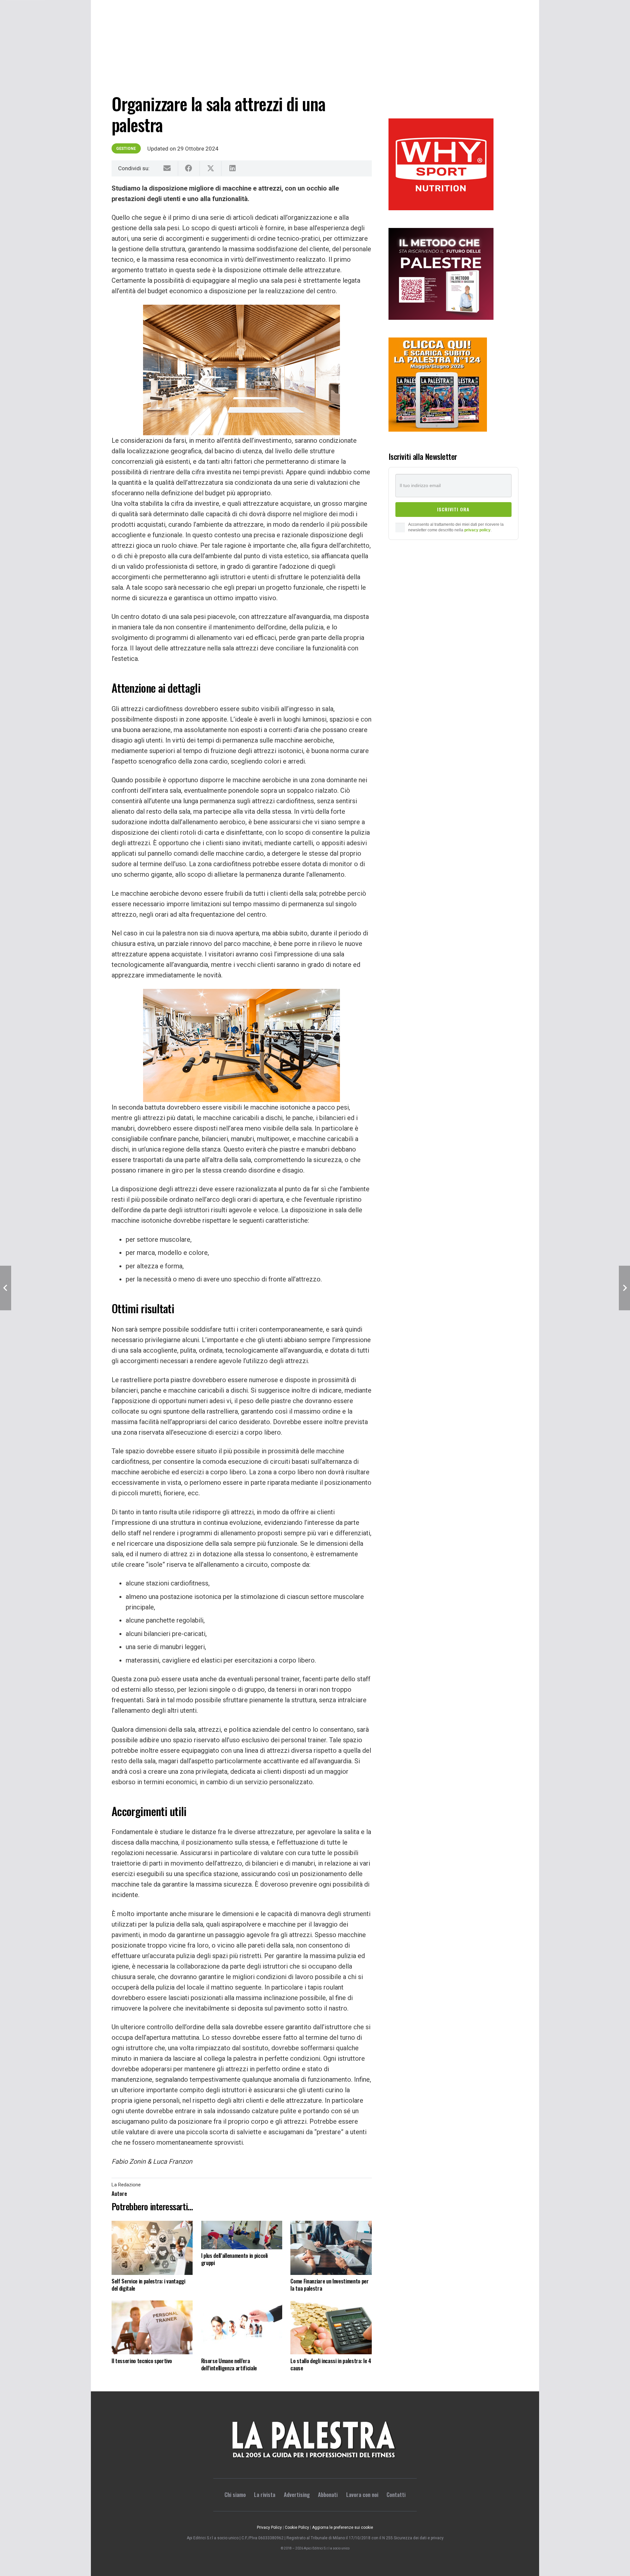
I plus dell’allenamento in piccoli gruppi (234, 2259)
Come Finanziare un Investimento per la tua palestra (329, 2285)
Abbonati (328, 2494)
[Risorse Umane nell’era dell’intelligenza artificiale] (242, 2328)
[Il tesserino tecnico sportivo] (152, 2328)
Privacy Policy (269, 2527)
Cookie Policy (297, 2527)
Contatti (396, 2494)
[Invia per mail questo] (167, 168)
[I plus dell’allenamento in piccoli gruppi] (242, 2235)
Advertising (297, 2494)
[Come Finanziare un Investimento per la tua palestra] (331, 2248)
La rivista (265, 2494)
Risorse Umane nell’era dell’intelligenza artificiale (229, 2364)
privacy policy (477, 530)
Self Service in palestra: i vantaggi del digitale (148, 2285)
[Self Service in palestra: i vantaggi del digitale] (152, 2248)
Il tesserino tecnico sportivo (142, 2361)
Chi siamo (235, 2494)
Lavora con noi (362, 2494)
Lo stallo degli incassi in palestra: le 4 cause (331, 2364)
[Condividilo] (189, 168)
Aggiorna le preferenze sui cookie (343, 2527)
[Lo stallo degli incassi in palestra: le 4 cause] (331, 2328)
